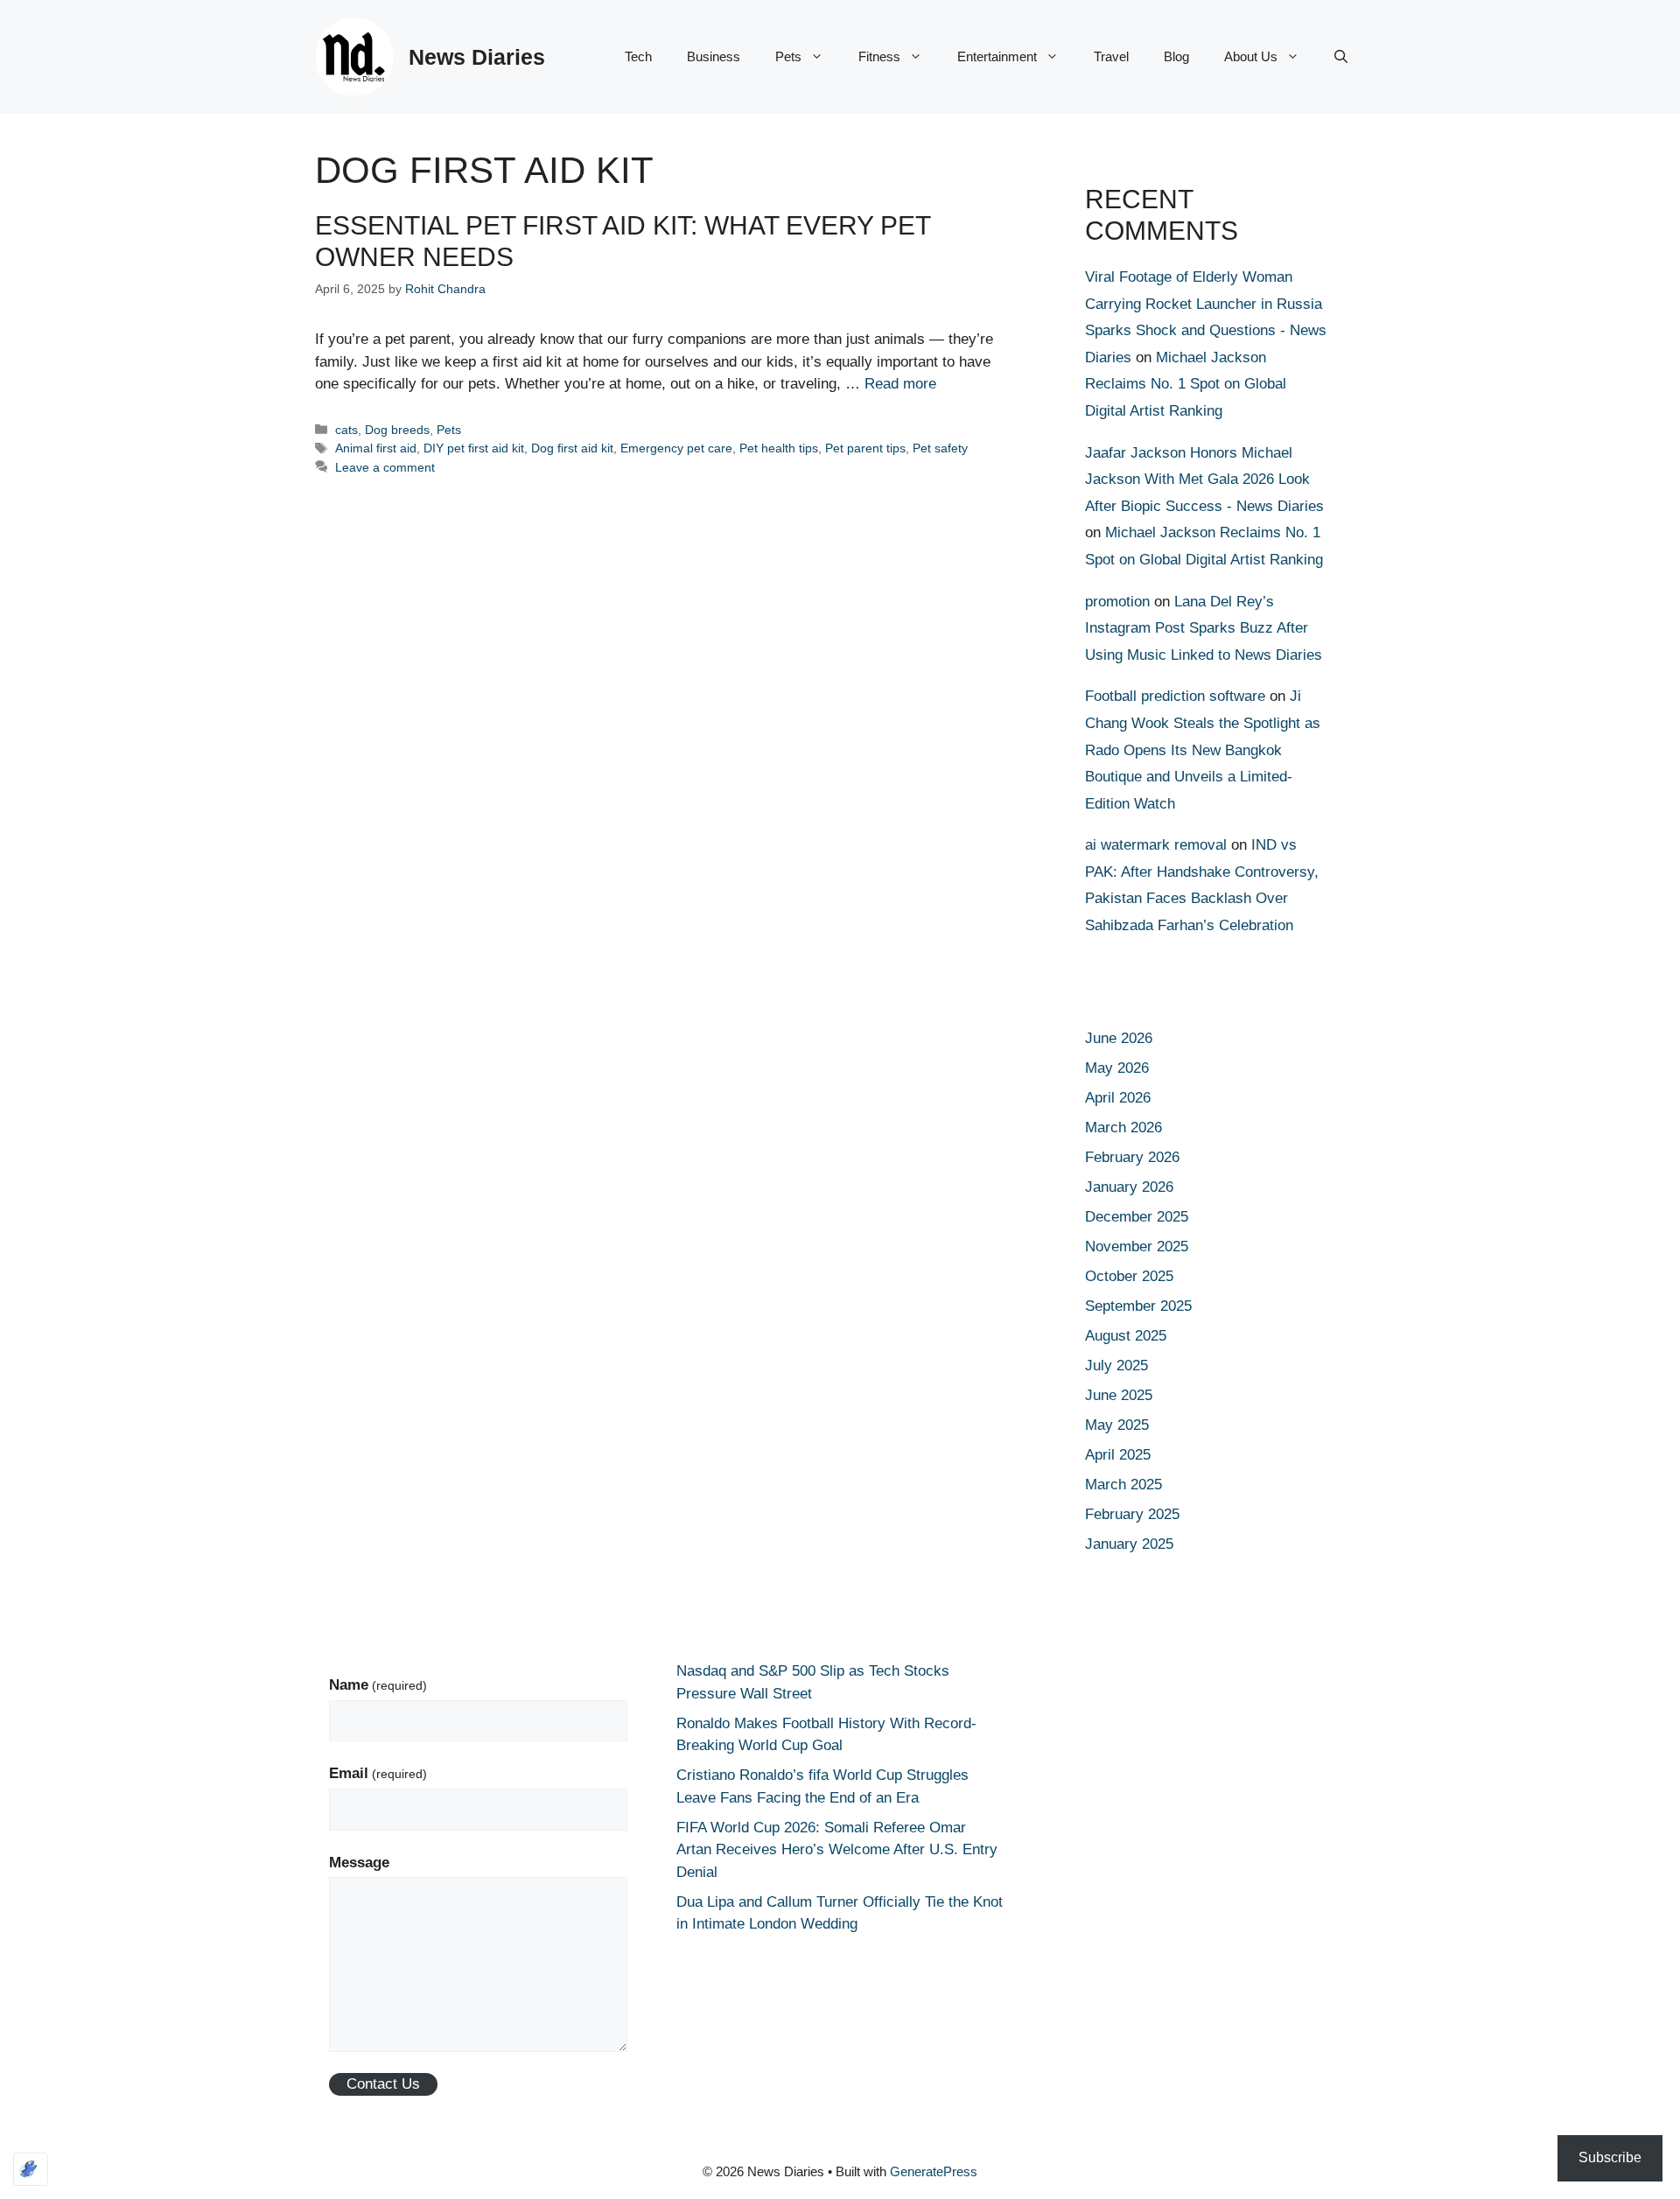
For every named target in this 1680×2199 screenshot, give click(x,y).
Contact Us (383, 2084)
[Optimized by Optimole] (31, 2169)
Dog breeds (397, 430)
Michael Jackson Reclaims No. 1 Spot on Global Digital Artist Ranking (1186, 384)
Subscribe (1610, 2157)
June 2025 (1119, 1395)
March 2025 (1123, 1485)
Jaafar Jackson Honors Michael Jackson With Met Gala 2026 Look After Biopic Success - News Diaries (1204, 480)
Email (378, 1773)
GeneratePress (934, 2171)
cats (346, 430)
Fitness (879, 56)
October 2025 (1129, 1276)
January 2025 (1129, 1544)
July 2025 (1116, 1366)
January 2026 (1129, 1187)
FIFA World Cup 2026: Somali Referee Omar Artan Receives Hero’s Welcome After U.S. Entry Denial (837, 1850)
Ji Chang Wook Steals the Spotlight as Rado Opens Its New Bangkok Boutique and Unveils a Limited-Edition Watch (1203, 749)
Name (378, 1685)
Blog (1176, 56)
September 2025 (1138, 1306)
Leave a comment (385, 467)
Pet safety (940, 448)
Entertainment (997, 56)
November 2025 (1137, 1247)
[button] (1341, 57)
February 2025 (1132, 1514)
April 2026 (1118, 1098)
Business (714, 56)
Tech (638, 56)
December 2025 (1137, 1217)
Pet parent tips (865, 448)
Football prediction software (1175, 696)
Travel (1111, 56)
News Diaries (477, 57)
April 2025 (1118, 1455)
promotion (1117, 602)
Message (359, 1863)
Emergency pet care (676, 448)
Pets (788, 56)
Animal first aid (376, 448)
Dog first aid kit (572, 448)
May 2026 (1117, 1068)
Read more (900, 384)
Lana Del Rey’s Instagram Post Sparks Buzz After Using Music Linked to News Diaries (1204, 628)
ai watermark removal (1156, 845)
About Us (1251, 56)
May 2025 (1117, 1425)
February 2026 (1132, 1157)
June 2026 (1119, 1038)
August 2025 (1126, 1336)
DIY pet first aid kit (474, 448)
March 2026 (1123, 1128)
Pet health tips (779, 448)
